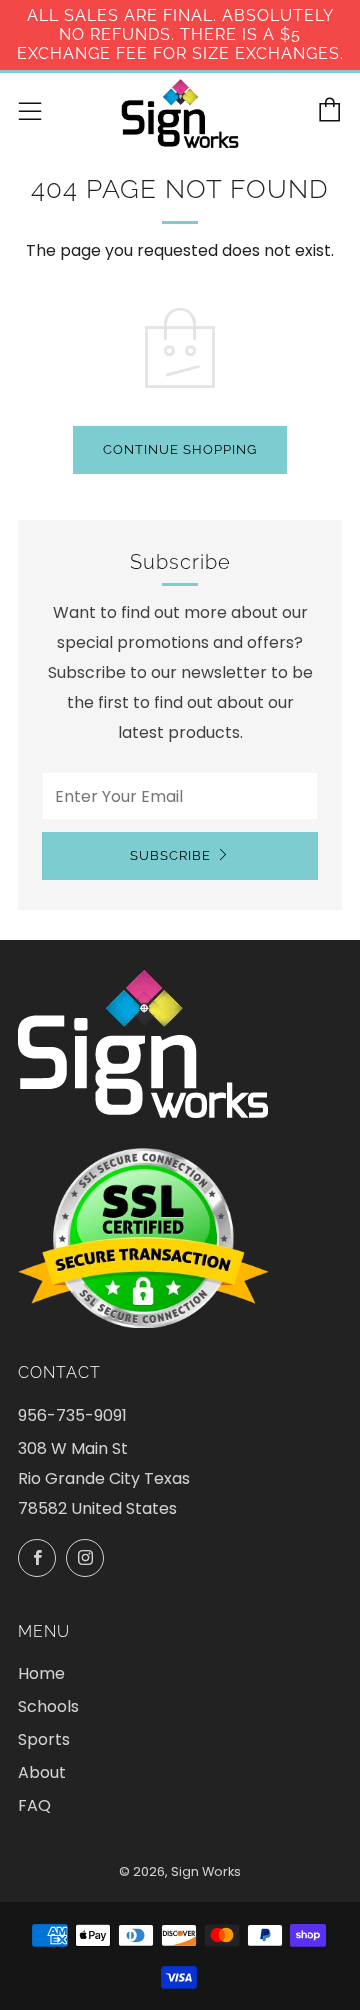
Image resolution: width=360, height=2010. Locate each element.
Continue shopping (180, 449)
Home (41, 1673)
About (42, 1772)
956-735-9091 (72, 1415)
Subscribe (170, 855)
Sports (44, 1739)
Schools (48, 1706)
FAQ (34, 1805)
